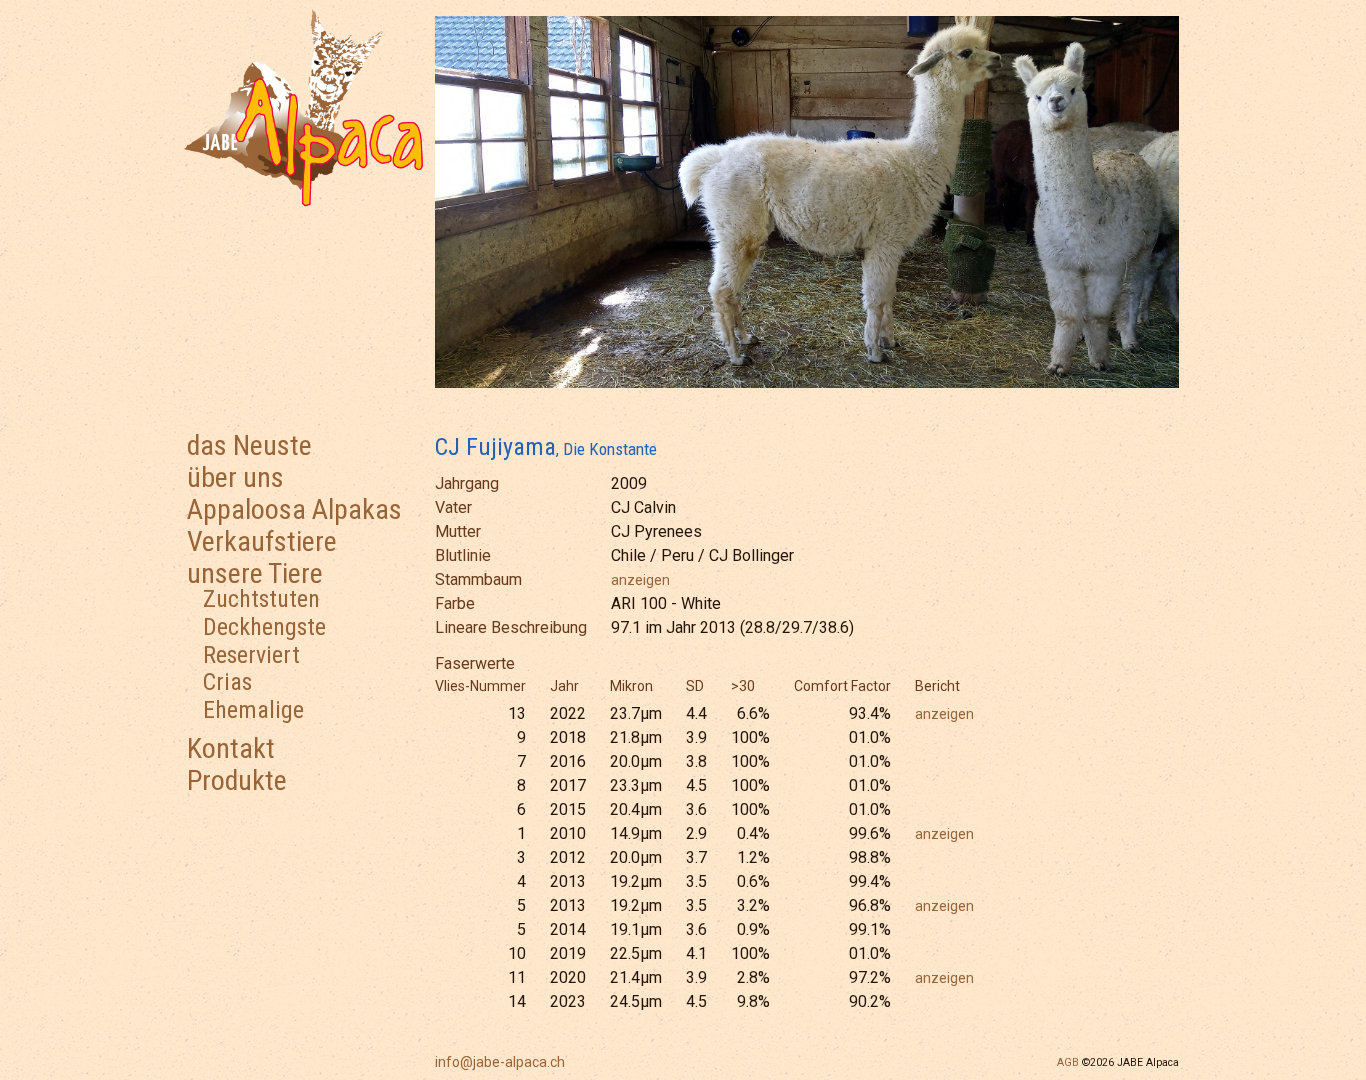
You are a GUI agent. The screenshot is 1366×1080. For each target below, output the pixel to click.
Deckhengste (264, 627)
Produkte (237, 780)
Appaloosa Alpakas (294, 509)
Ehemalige (253, 710)
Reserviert (251, 655)
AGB (1068, 1062)
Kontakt (231, 748)
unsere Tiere (255, 573)
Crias (227, 682)
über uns (235, 477)
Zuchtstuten (261, 599)
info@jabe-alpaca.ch (500, 1062)
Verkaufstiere (262, 541)
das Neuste (249, 445)
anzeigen (640, 580)
